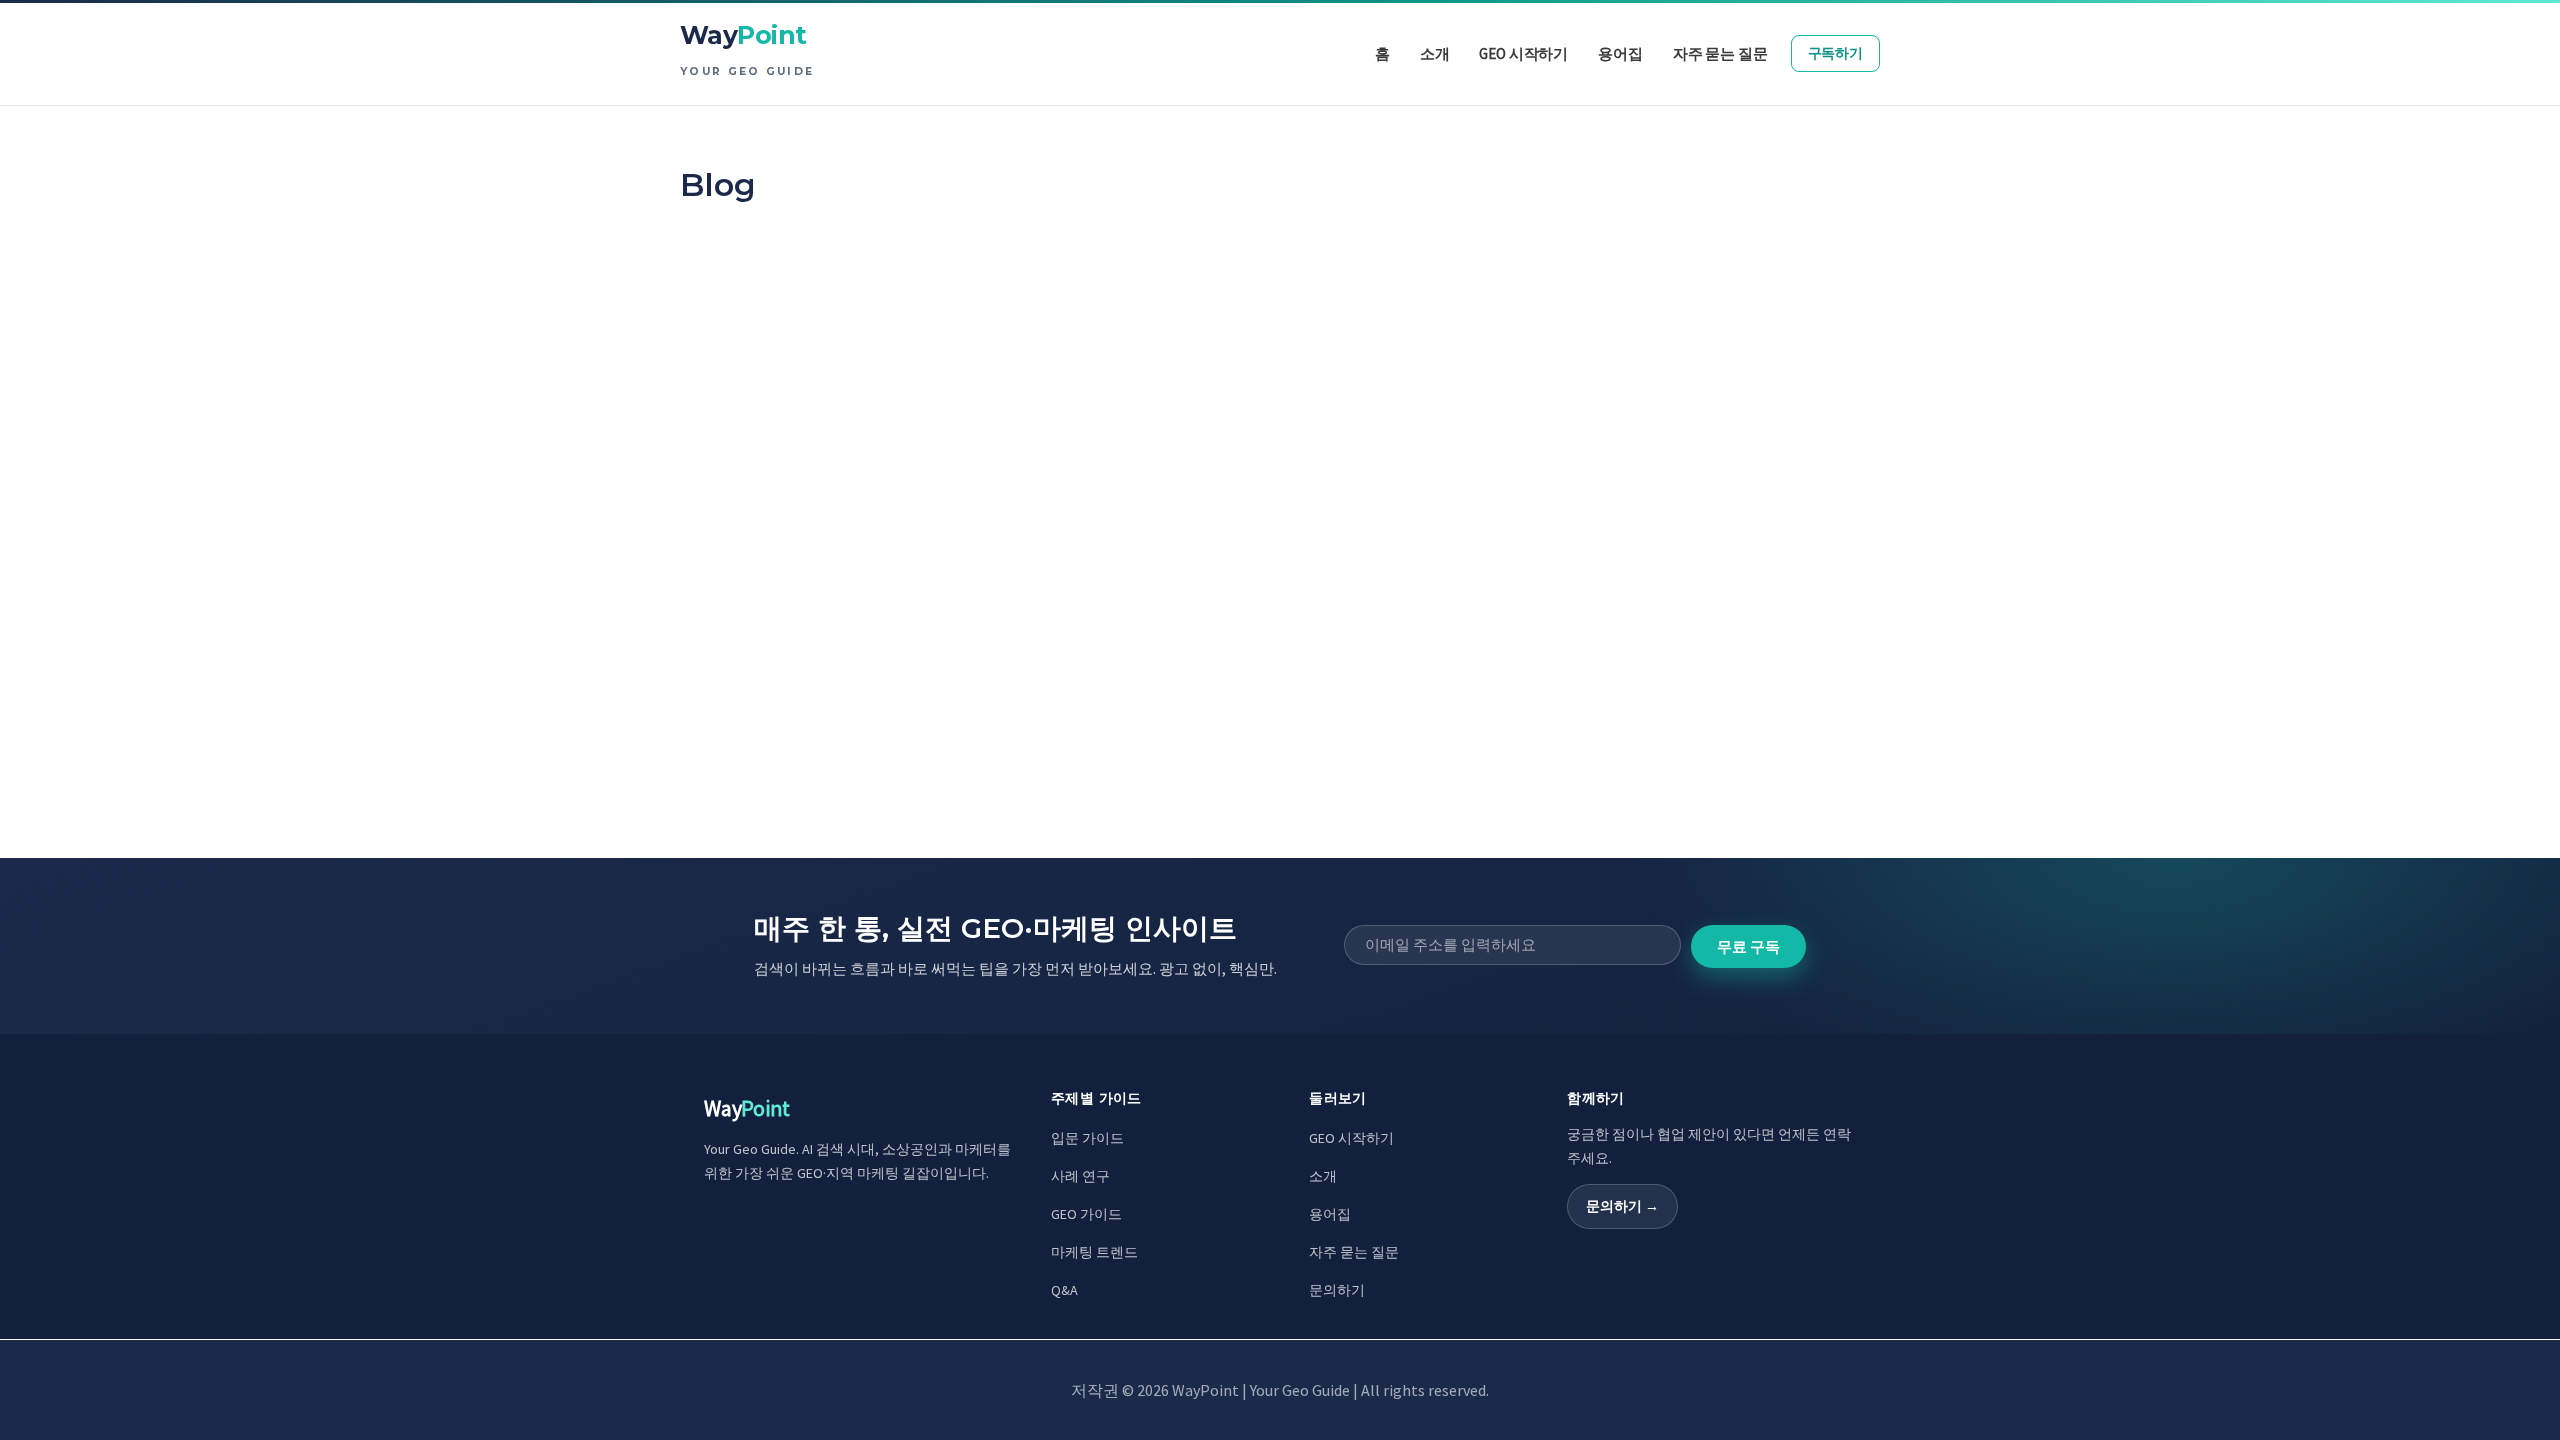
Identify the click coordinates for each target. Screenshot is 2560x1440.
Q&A (1064, 1290)
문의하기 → (1622, 1206)
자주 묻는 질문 (1354, 1252)
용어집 (1330, 1214)
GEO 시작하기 (1351, 1138)
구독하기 (1835, 53)
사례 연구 (1080, 1176)
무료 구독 (1748, 946)
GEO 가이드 (1086, 1214)
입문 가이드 (1087, 1138)
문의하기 (1337, 1290)
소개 (1323, 1176)
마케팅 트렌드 (1094, 1252)
